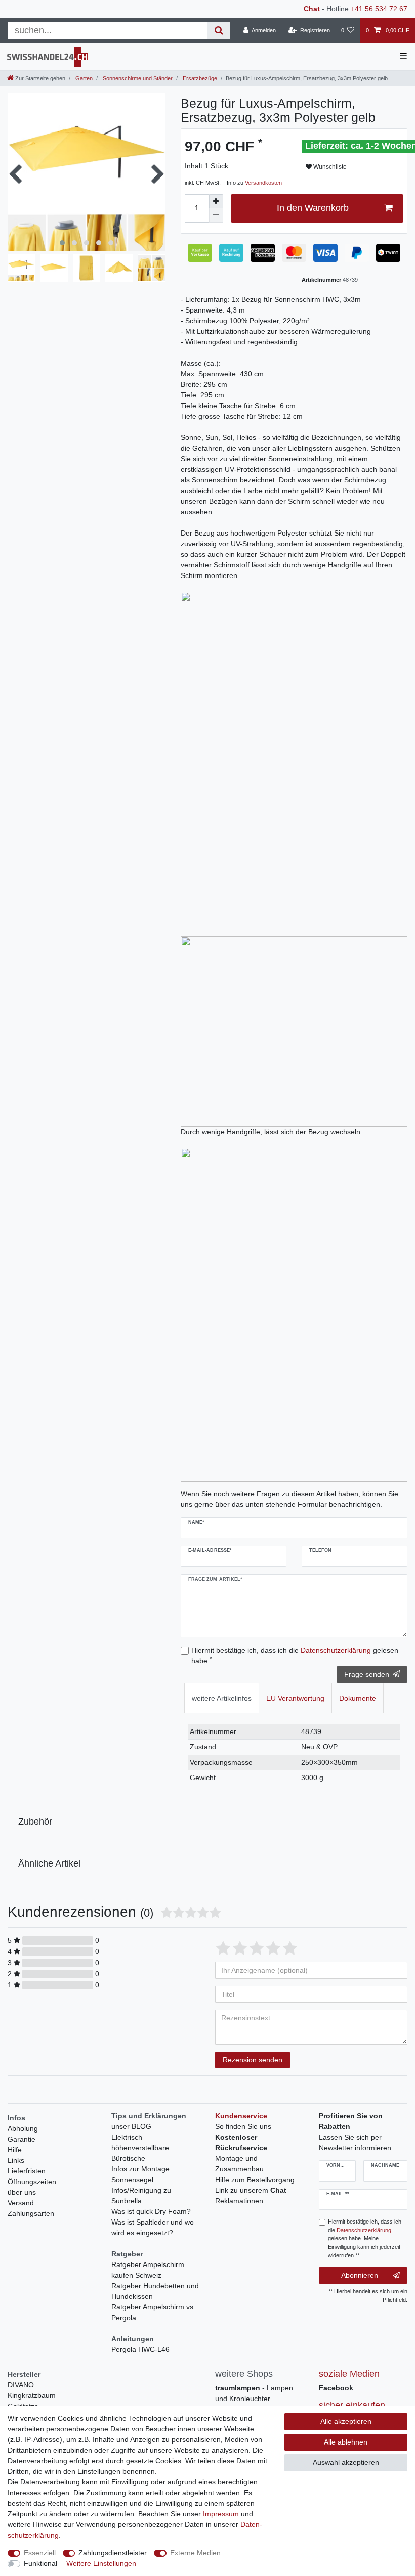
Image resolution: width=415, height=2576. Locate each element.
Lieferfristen (27, 2171)
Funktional (40, 2563)
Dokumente (358, 1698)
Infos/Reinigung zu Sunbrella (141, 2195)
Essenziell (40, 2553)
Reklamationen (239, 2201)
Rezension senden (253, 2060)
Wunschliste (329, 167)
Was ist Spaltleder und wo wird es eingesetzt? (153, 2227)
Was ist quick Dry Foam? (151, 2211)
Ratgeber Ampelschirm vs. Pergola (153, 2312)
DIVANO (21, 2385)
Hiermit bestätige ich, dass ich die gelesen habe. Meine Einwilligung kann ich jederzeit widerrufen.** (365, 2238)
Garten (83, 78)
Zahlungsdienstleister (113, 2553)
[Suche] (219, 31)
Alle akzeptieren (346, 2421)
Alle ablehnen (346, 2442)
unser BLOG (131, 2126)
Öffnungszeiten (32, 2182)
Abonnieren (360, 2275)
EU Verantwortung (295, 1698)
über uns (22, 2192)
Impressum (221, 2514)
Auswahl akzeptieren (346, 2462)
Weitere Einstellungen (101, 2563)
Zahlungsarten (31, 2213)
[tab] (222, 1698)
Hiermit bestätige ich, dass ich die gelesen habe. (295, 1655)
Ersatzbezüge (199, 78)
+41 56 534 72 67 (379, 9)
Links (16, 2160)
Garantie (22, 2139)
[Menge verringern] (216, 215)
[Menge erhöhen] (216, 201)
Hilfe (15, 2150)
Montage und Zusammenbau (239, 2164)
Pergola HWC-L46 (140, 2349)
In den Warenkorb (313, 208)
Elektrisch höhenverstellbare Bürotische (140, 2148)
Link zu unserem (251, 2190)
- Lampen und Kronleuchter (254, 2393)
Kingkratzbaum (32, 2395)
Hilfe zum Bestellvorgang (255, 2180)
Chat (312, 9)
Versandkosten (263, 183)
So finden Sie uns (243, 2126)
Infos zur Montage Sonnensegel (140, 2174)
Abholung (23, 2128)
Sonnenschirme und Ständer (137, 78)
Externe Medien (195, 2553)
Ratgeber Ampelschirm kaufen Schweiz (148, 2270)
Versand (21, 2203)
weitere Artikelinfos (222, 1698)
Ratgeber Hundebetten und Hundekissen (155, 2291)
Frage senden (367, 1674)
